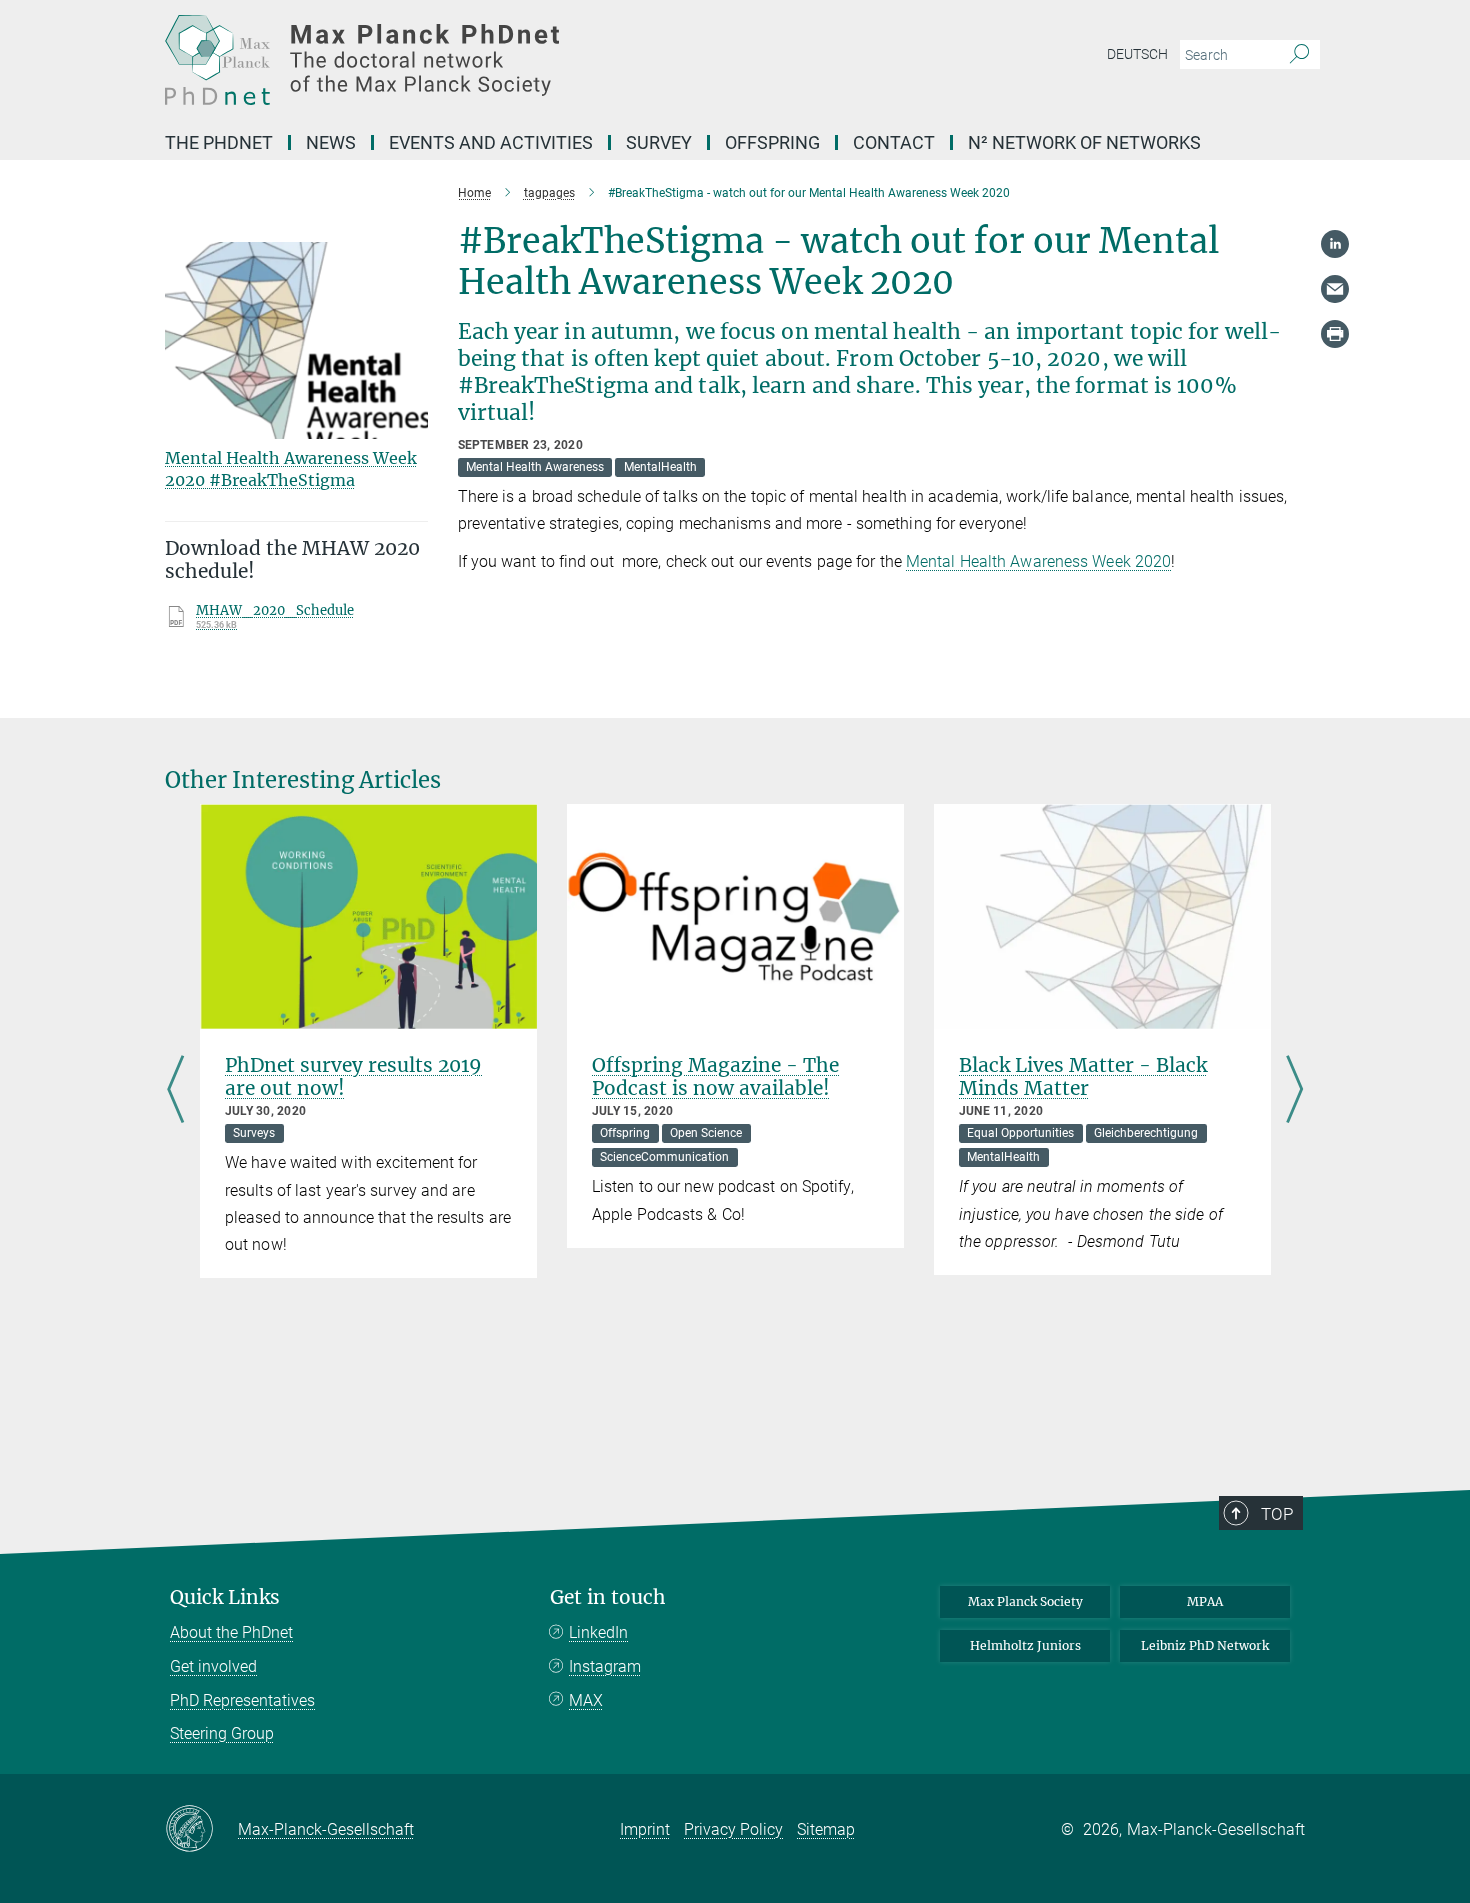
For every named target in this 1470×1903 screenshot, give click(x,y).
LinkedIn (598, 1632)
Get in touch (608, 1597)
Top (1277, 1514)
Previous (175, 1091)
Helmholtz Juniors (1025, 1645)
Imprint (645, 1829)
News (331, 142)
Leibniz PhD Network (1205, 1645)
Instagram (605, 1666)
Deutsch (1137, 54)
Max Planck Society (1025, 1601)
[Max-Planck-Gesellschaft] (201, 1830)
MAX (586, 1700)
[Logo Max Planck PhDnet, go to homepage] (540, 60)
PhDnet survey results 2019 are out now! (353, 1076)
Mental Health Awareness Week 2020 (1038, 561)
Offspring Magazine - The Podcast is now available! (715, 1076)
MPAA (1205, 1601)
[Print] (1335, 334)
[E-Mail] (1335, 289)
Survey (659, 142)
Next (1294, 1091)
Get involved (213, 1666)
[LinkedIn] (1335, 244)
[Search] (1299, 55)
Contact (894, 142)
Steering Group (222, 1733)
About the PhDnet (231, 1632)
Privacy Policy (733, 1829)
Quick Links (225, 1597)
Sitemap (826, 1829)
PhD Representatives (242, 1700)
